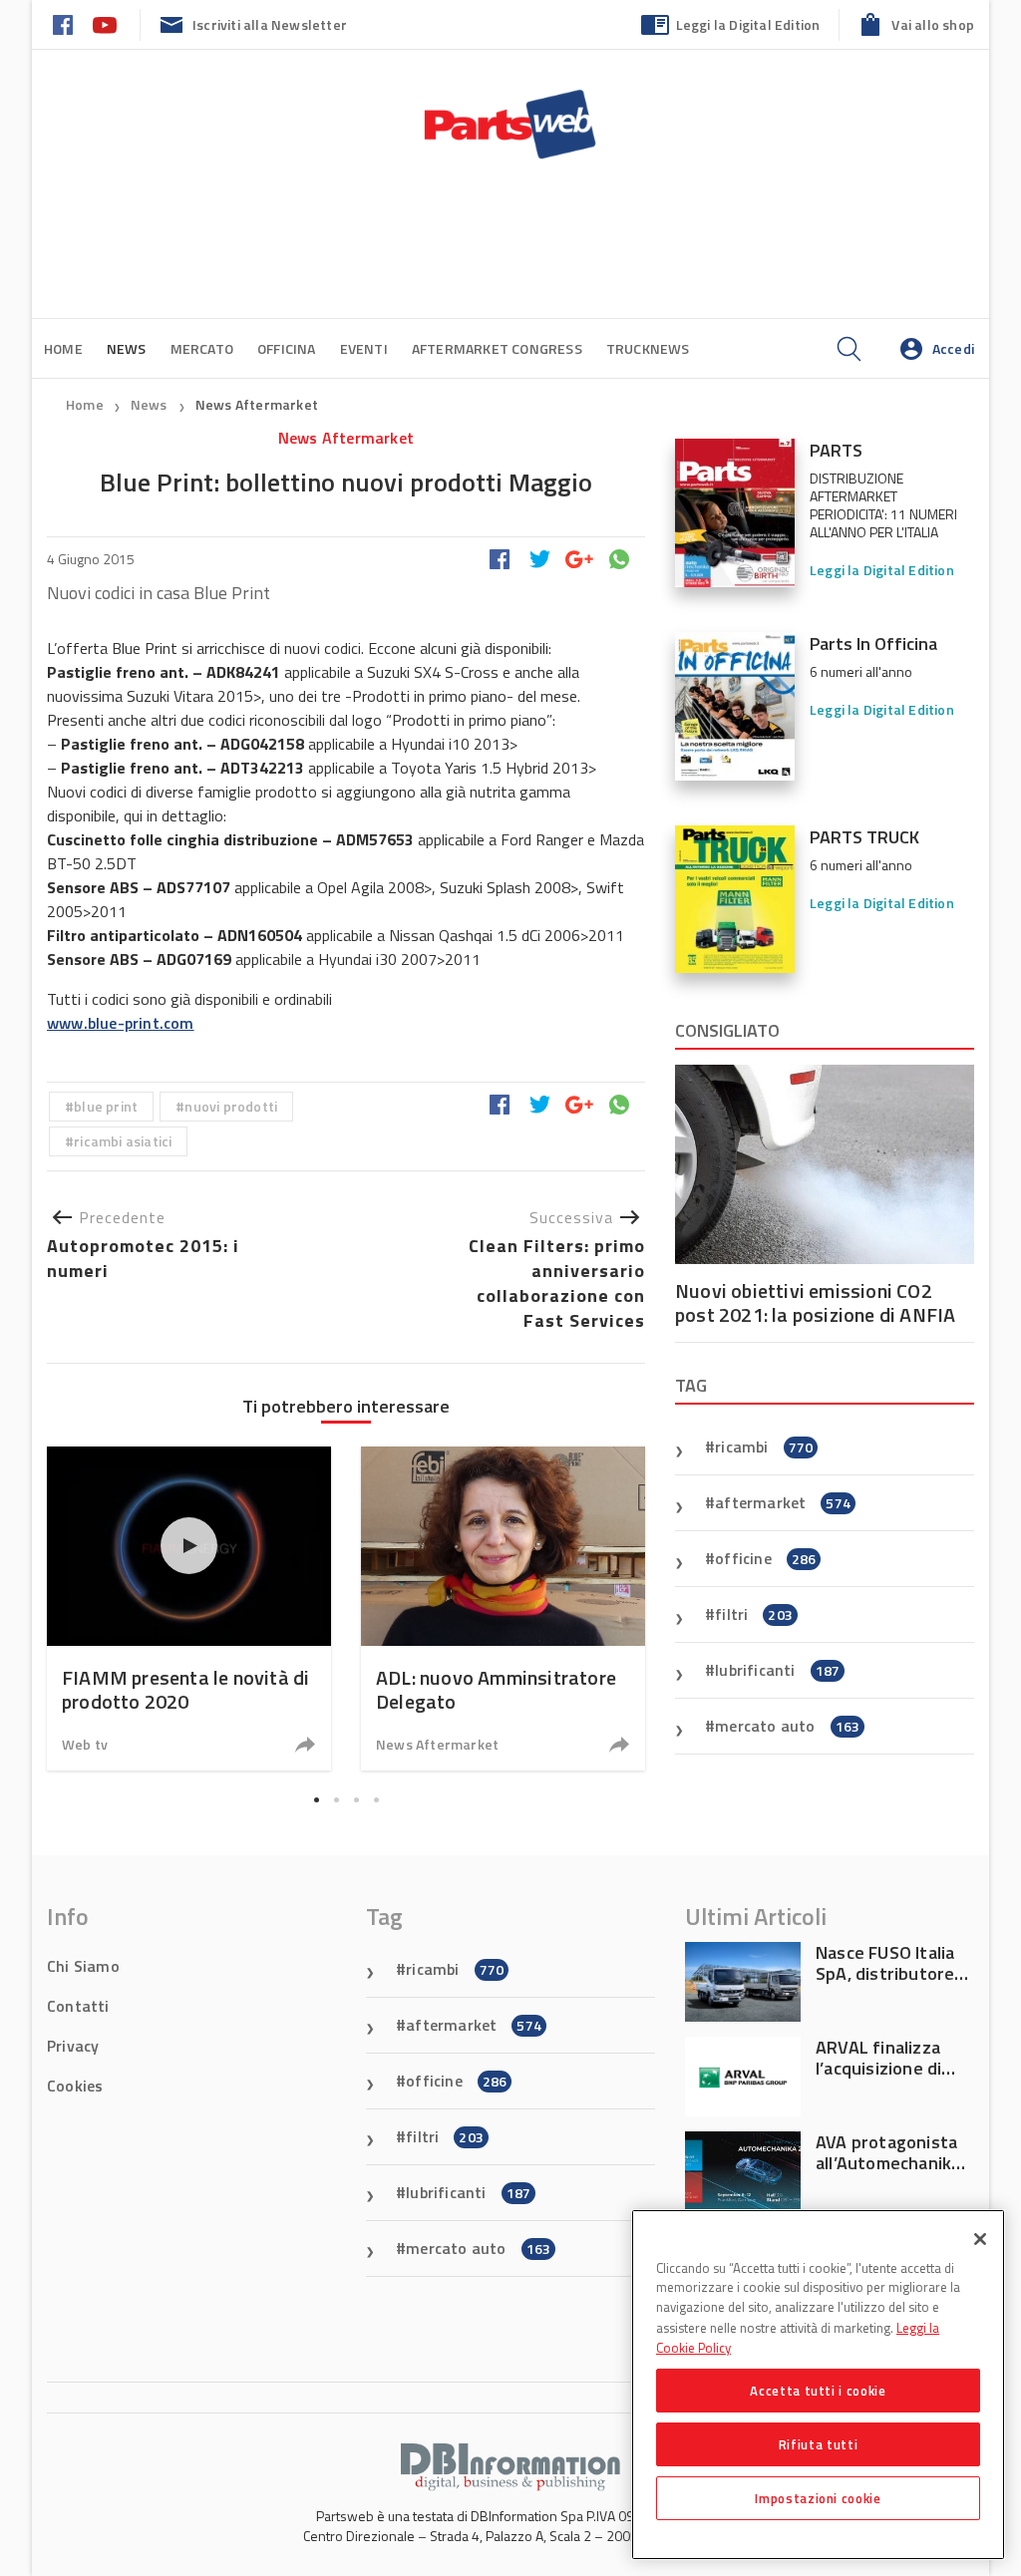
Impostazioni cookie (818, 2498)
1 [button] (316, 1799)
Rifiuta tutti (819, 2444)
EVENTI (364, 348)
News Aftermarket (257, 404)
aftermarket (783, 1502)
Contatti (78, 2006)
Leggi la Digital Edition (748, 24)
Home (63, 348)
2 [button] (336, 1799)
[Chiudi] (980, 2239)
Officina (287, 348)
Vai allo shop (933, 24)
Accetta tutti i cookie (818, 2391)
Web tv (85, 1744)
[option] (189, 1609)
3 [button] (356, 1799)
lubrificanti (777, 1670)
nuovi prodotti (231, 1106)
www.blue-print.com (121, 1023)
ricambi (764, 1447)
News (151, 404)
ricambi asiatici (123, 1141)
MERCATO (202, 348)
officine (765, 1558)
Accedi (953, 348)
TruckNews (648, 348)
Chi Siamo (83, 1966)
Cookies (75, 2086)
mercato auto (787, 1726)
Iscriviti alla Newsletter (270, 24)
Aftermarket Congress (497, 348)
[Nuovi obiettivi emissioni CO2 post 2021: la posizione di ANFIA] (825, 1164)
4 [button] (376, 1799)
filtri (754, 1614)
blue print (106, 1106)
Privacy (73, 2046)
